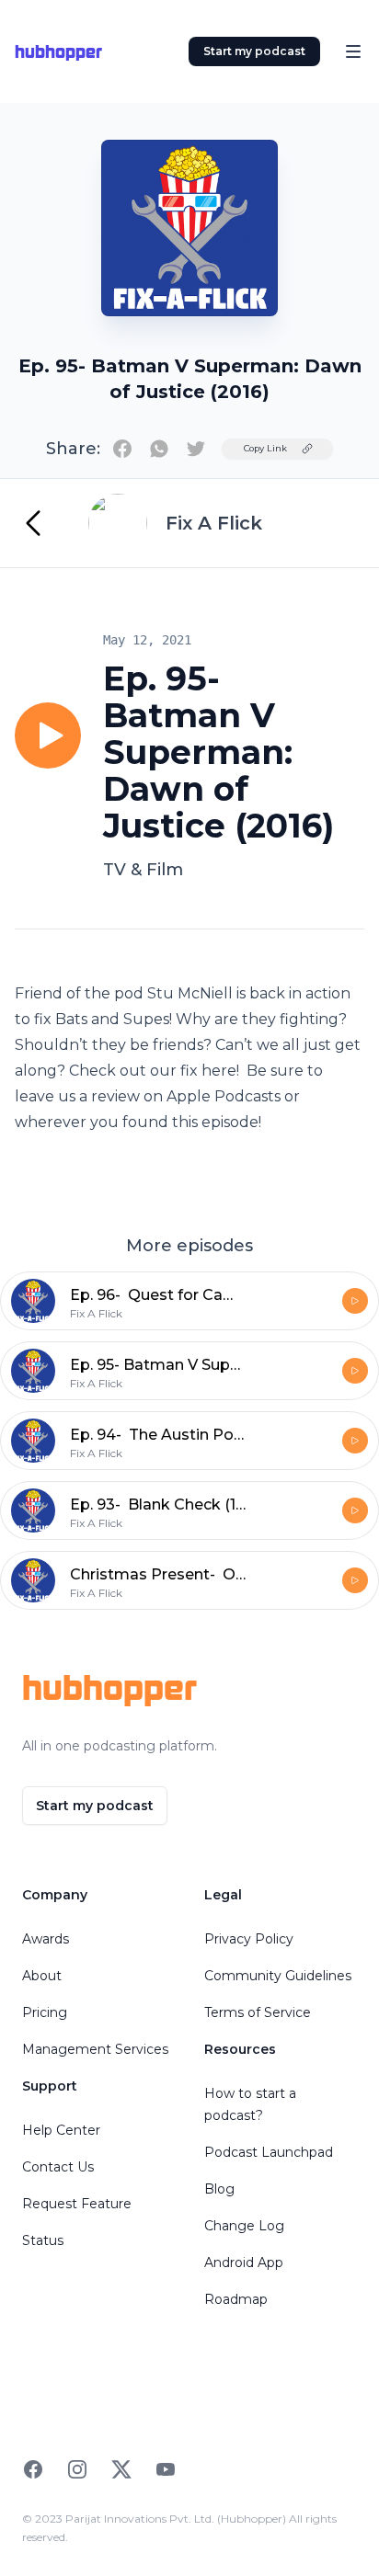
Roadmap (236, 2299)
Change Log (244, 2226)
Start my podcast (254, 51)
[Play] (48, 735)
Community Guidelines (278, 1976)
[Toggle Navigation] (353, 51)
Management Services (95, 2049)
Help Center (61, 2130)
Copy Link (265, 448)
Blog (219, 2189)
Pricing (45, 2012)
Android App (244, 2263)
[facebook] (122, 449)
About (42, 1976)
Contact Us (58, 2167)
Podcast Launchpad (269, 2152)
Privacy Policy (249, 1939)
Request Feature (77, 2204)
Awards (46, 1939)
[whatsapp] (159, 449)
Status (43, 2240)
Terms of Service (258, 2012)
